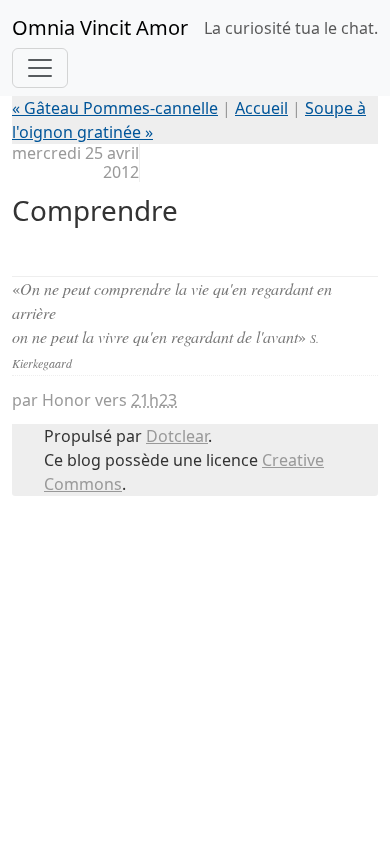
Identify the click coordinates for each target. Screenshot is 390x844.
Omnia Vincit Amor (100, 27)
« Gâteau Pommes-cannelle (115, 108)
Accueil (261, 108)
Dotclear (177, 436)
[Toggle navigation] (40, 68)
